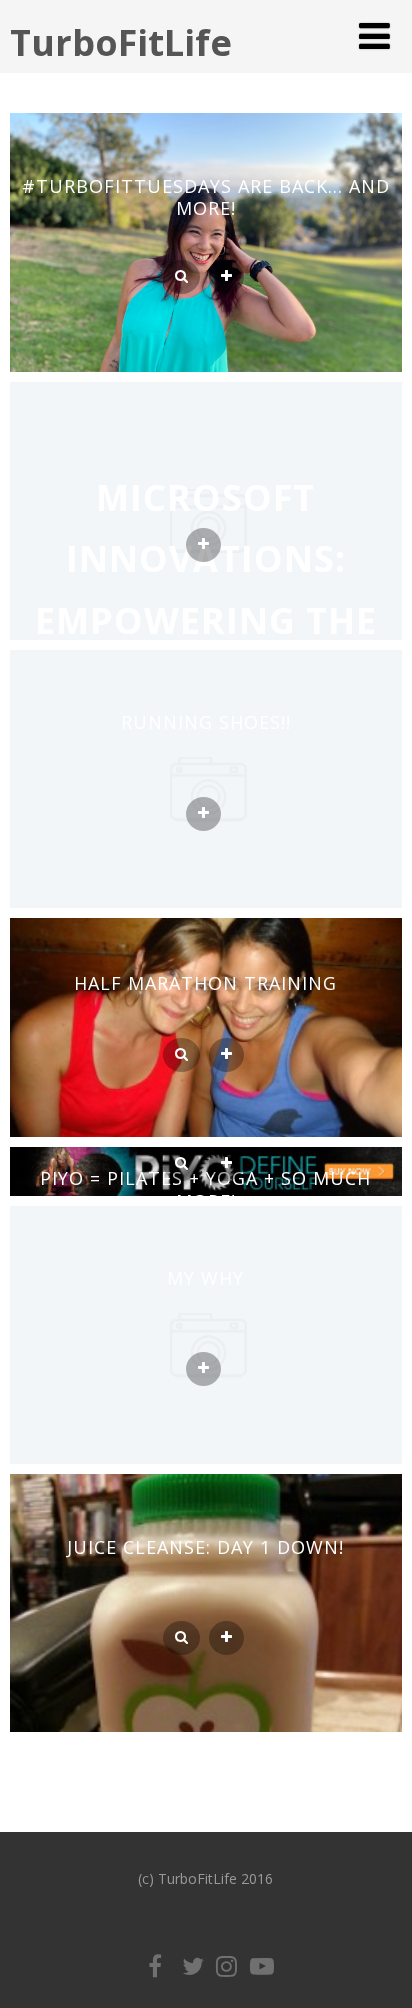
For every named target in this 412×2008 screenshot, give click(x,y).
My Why (205, 1278)
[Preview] (181, 277)
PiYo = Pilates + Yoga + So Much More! (205, 1189)
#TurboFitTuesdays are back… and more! (206, 197)
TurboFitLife (121, 42)
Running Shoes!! (206, 722)
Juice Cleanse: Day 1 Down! (205, 1547)
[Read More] (226, 277)
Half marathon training (205, 983)
